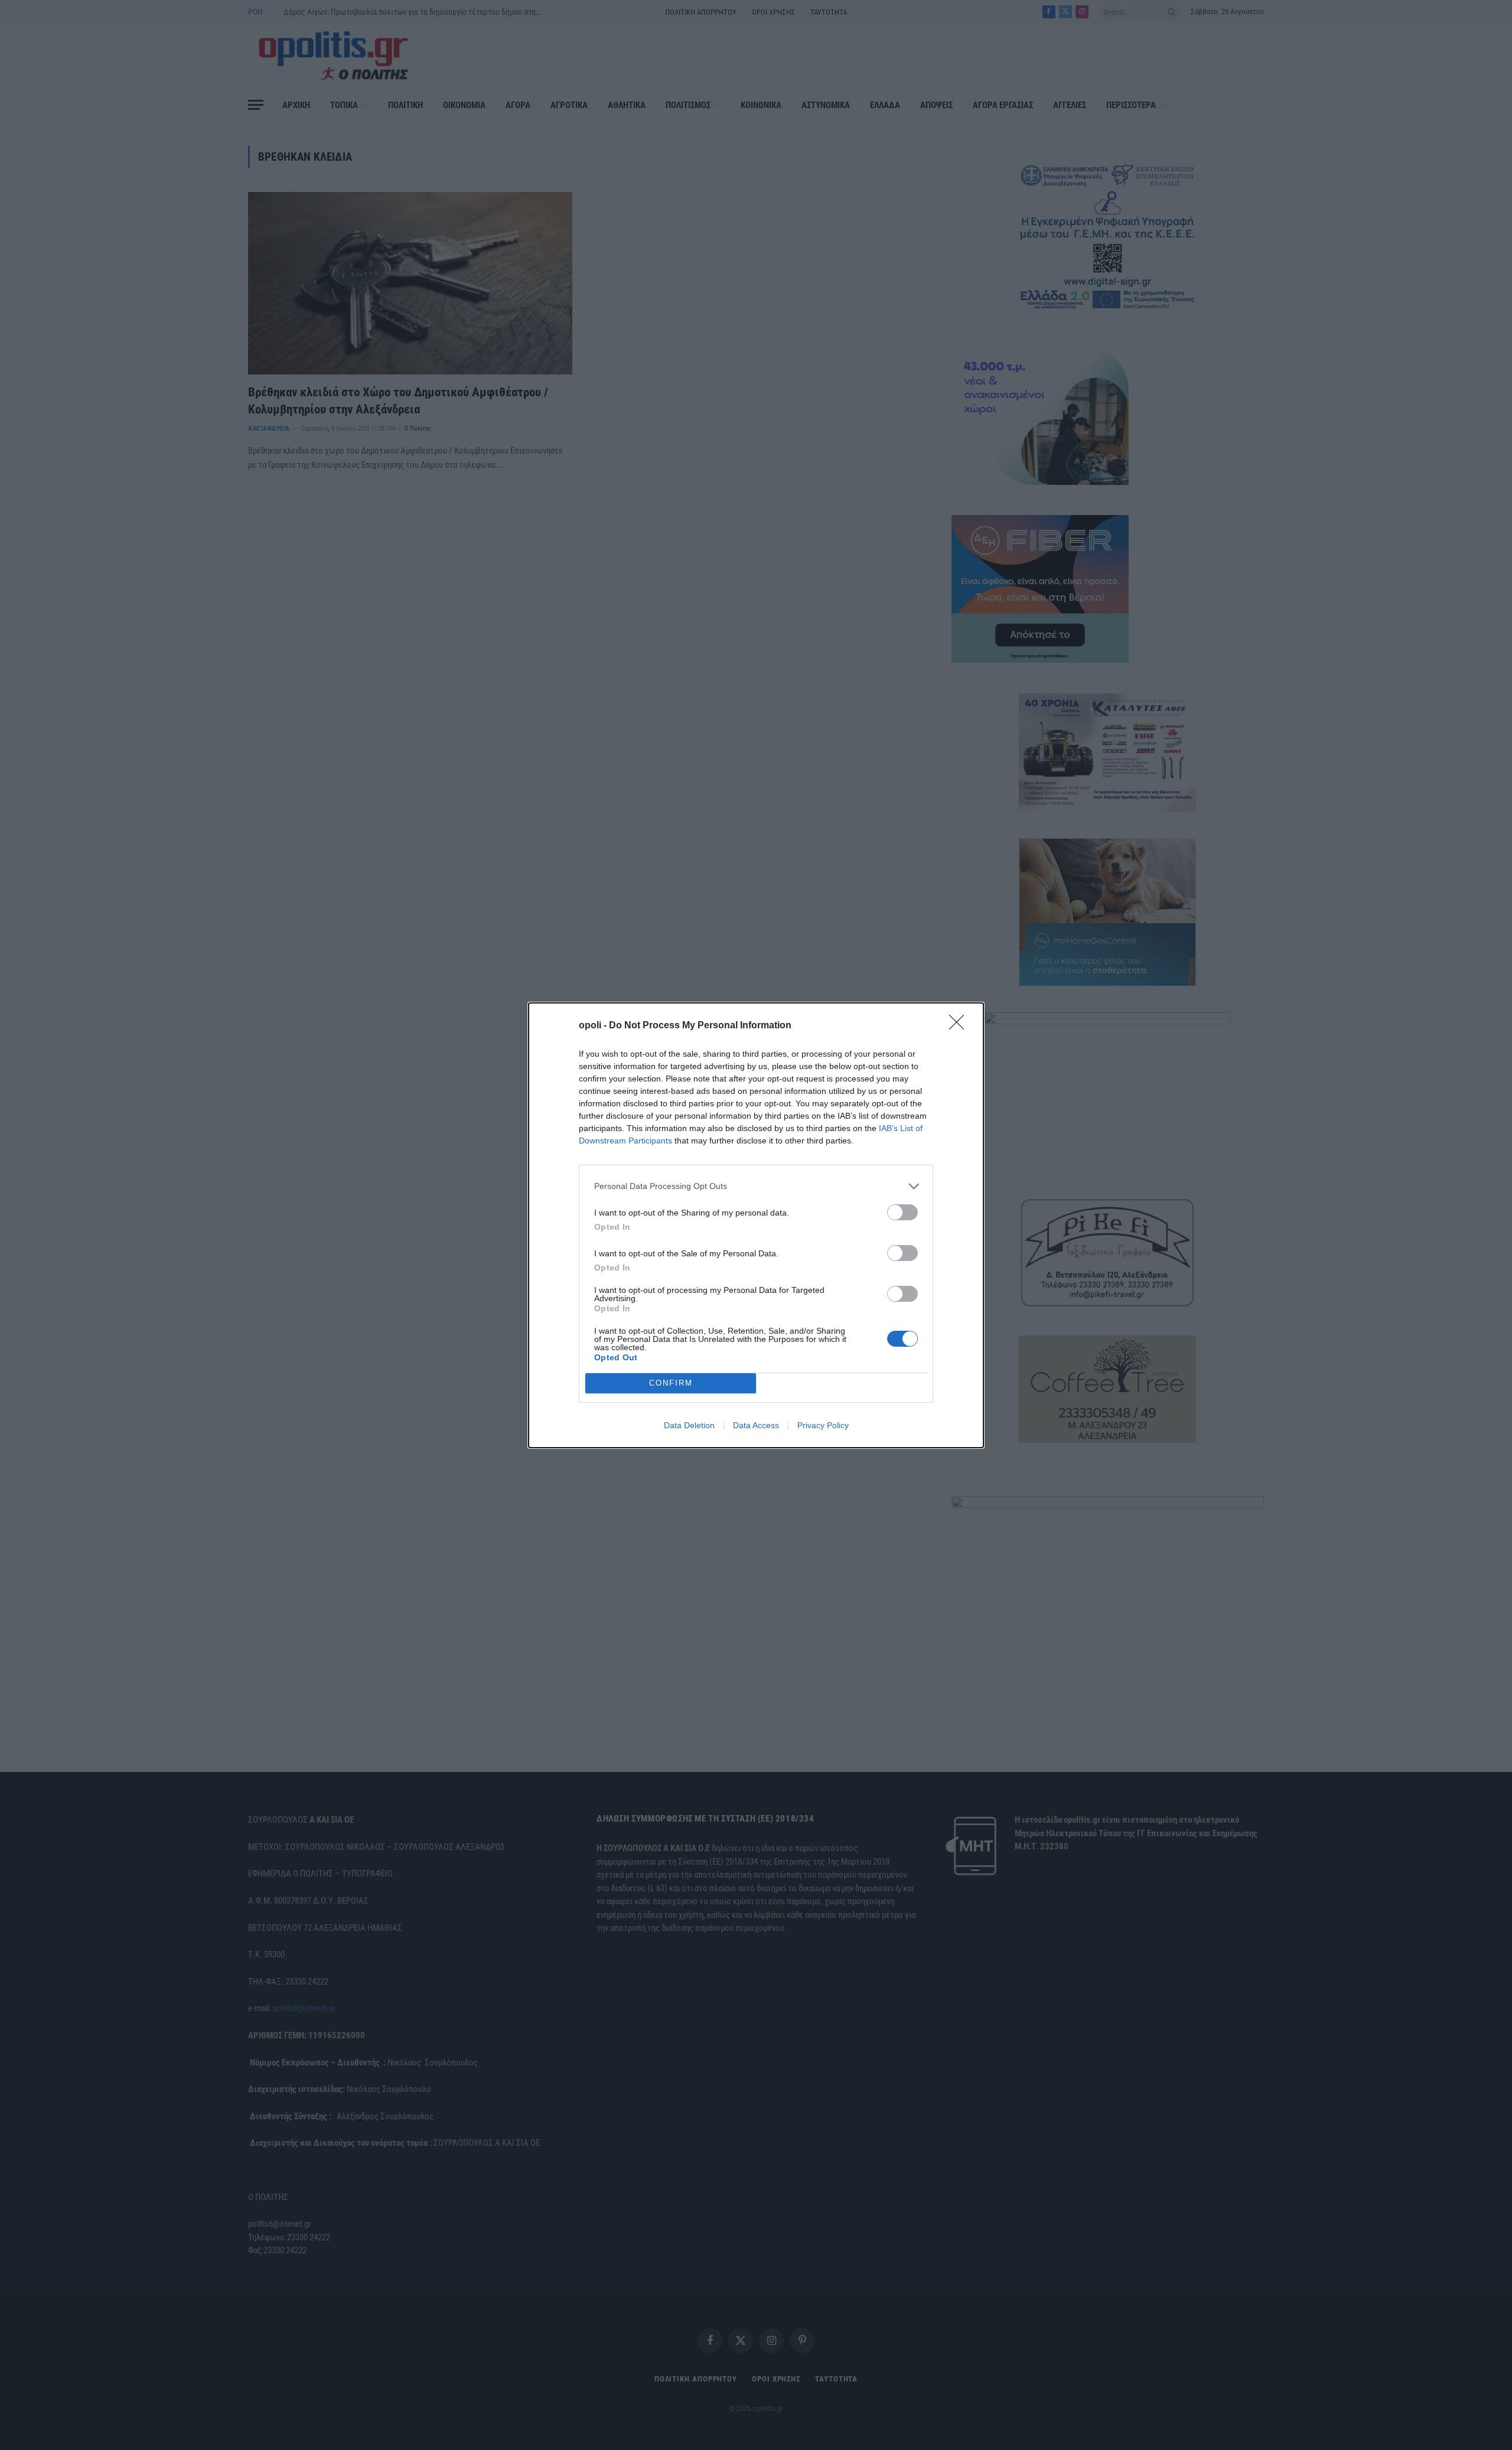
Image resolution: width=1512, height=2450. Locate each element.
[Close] (960, 1026)
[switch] (902, 1212)
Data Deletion (689, 1425)
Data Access (756, 1425)
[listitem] (756, 1186)
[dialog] (756, 1225)
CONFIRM (671, 1383)
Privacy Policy (823, 1425)
